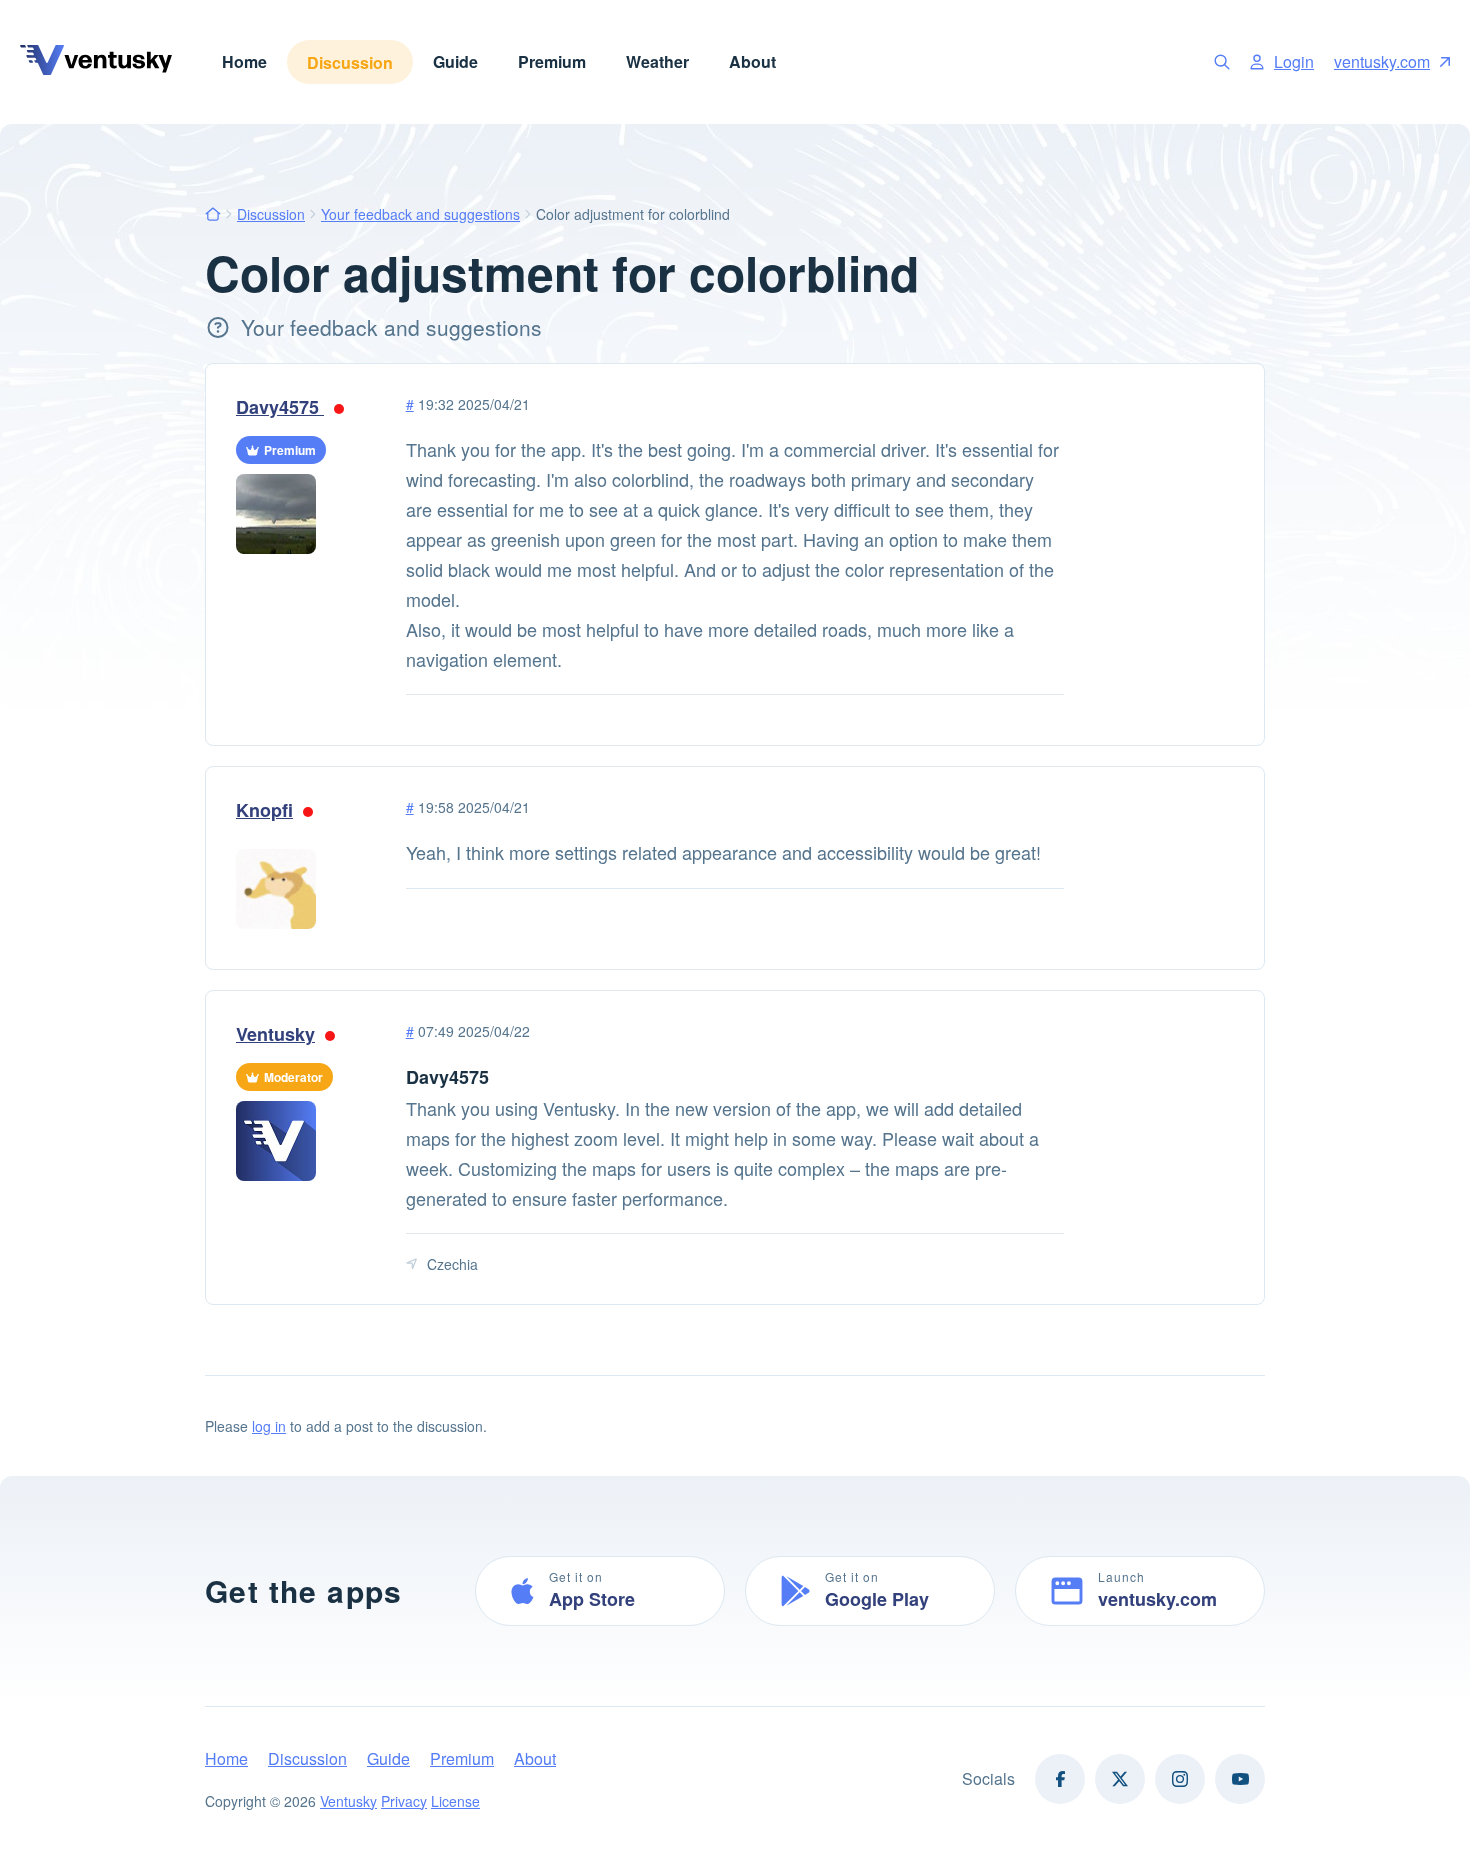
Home (244, 61)
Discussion (350, 62)
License (455, 1801)
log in (269, 1426)
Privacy (404, 1801)
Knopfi (264, 810)
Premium (552, 61)
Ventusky (275, 1034)
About (752, 61)
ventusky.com (1382, 61)
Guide (455, 61)
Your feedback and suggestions (420, 214)
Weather (657, 61)
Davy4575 (280, 407)
